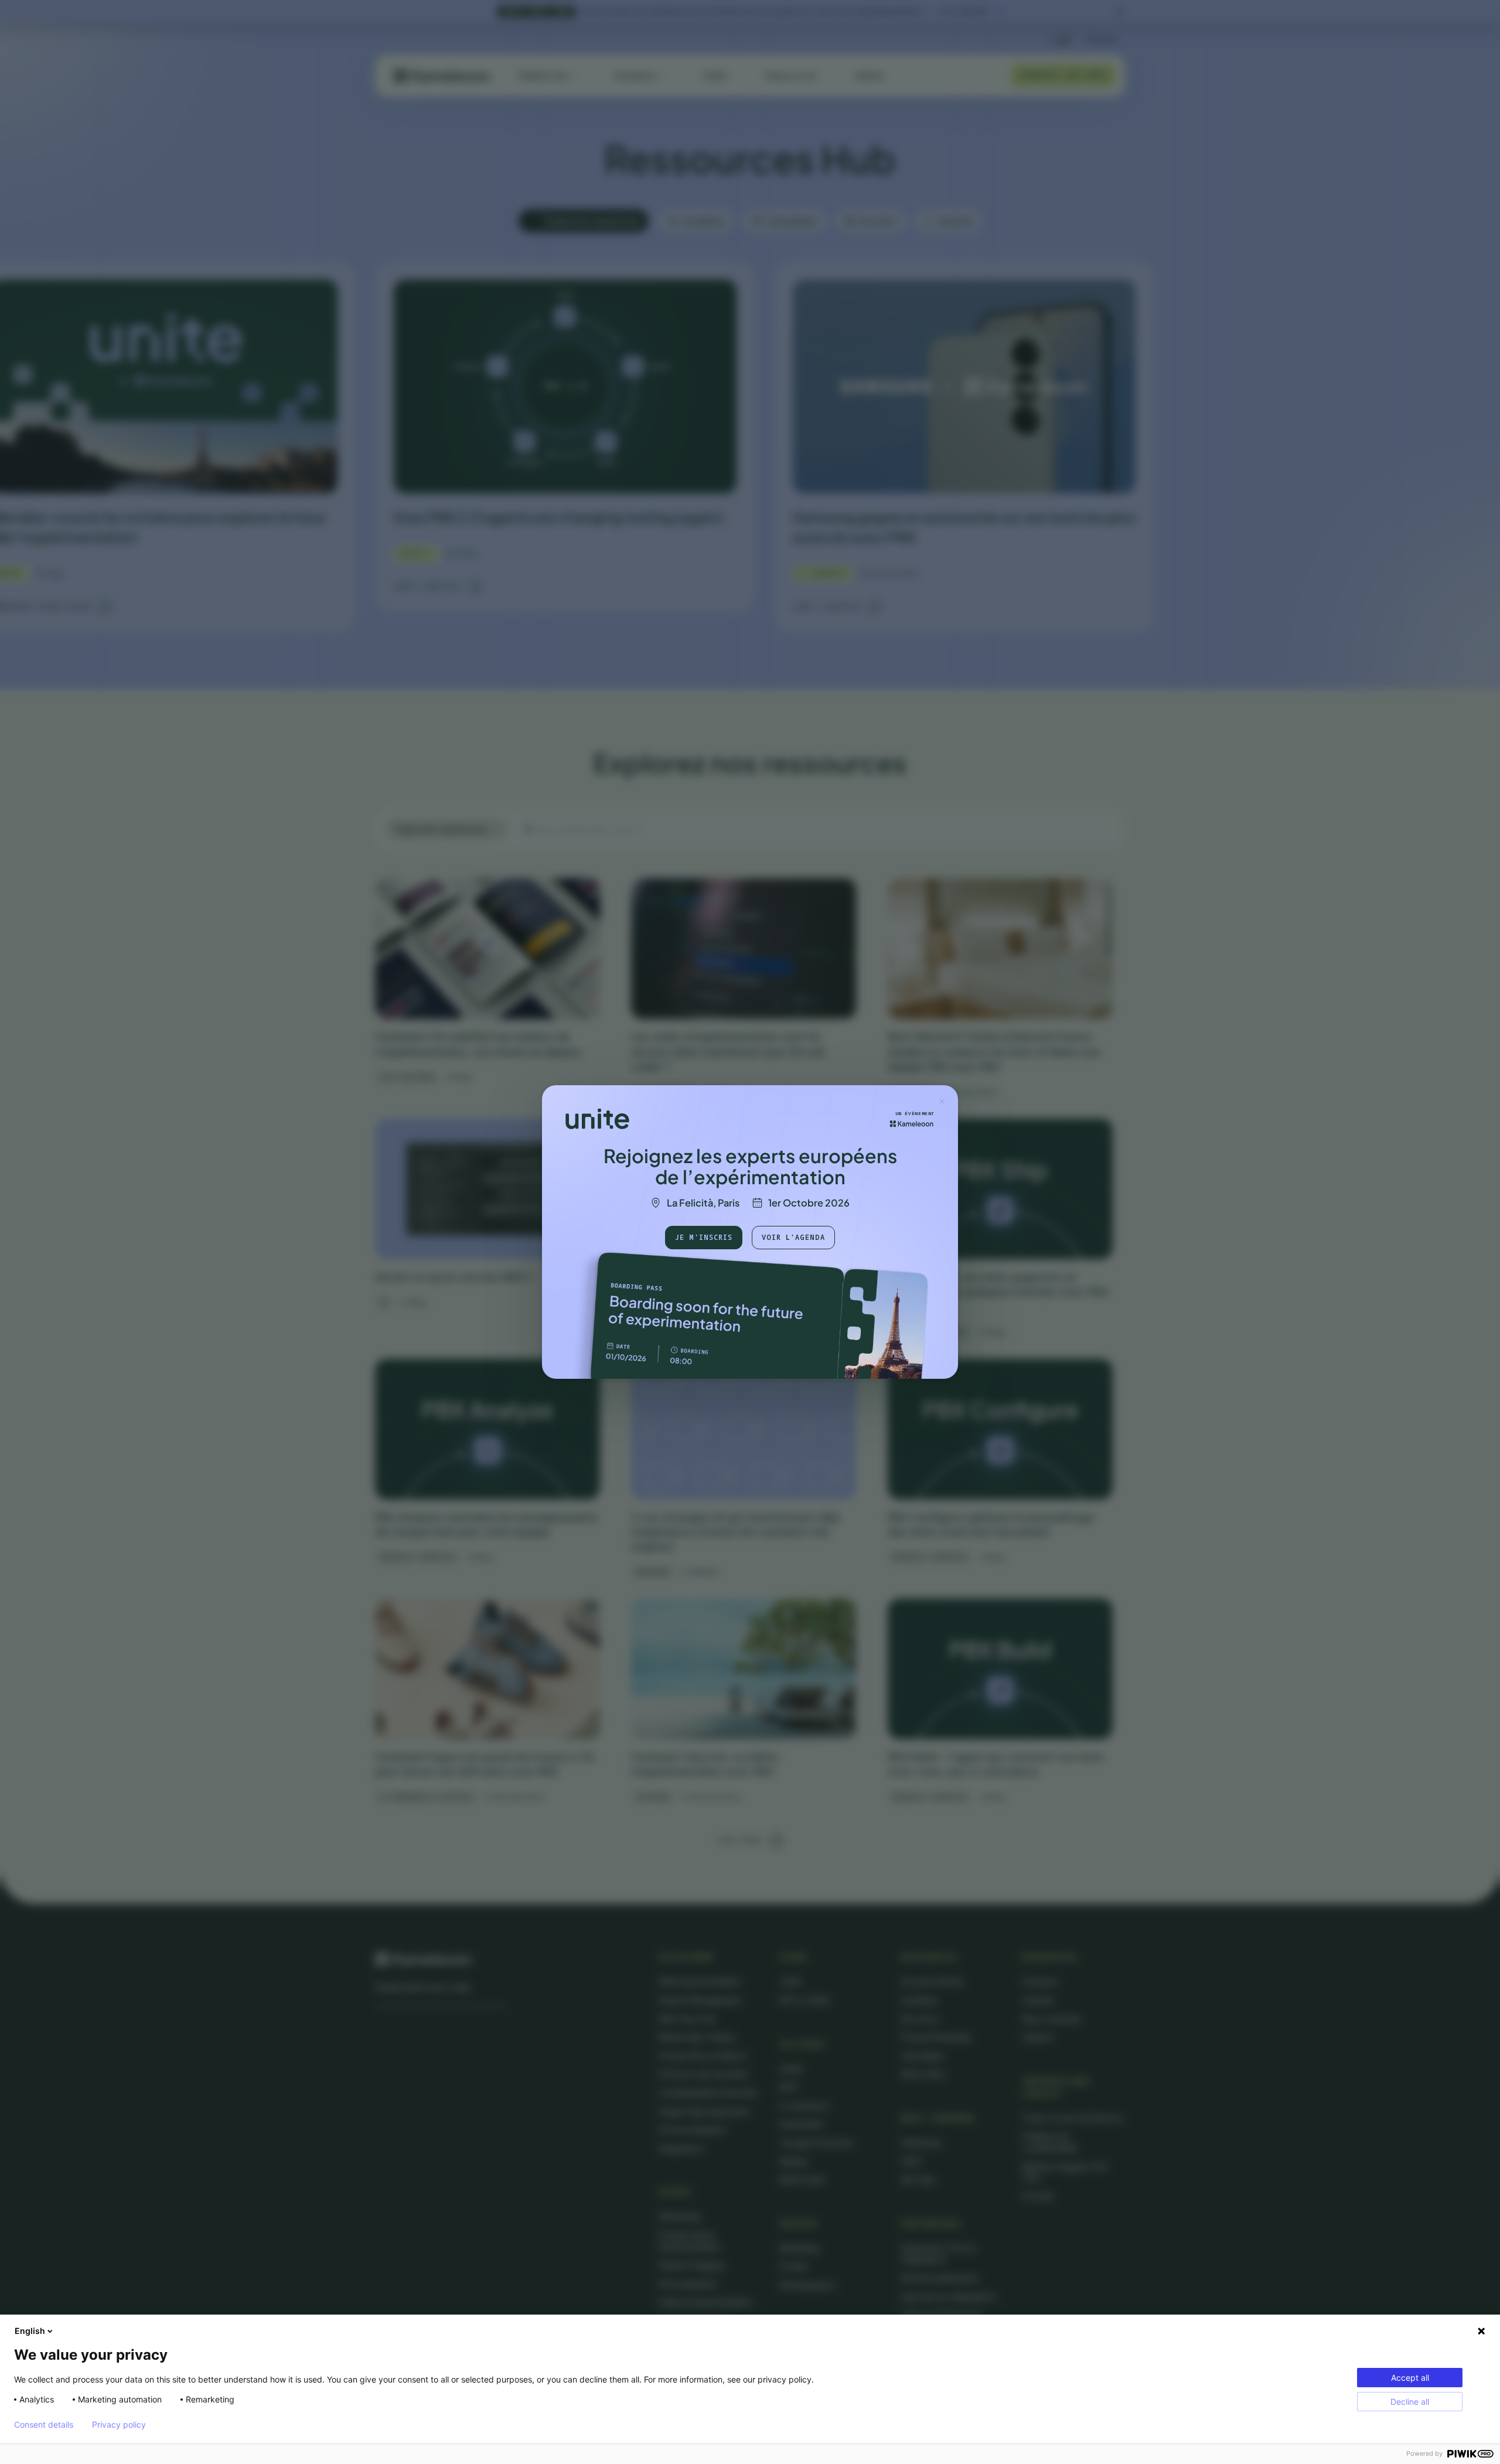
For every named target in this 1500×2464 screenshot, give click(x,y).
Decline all (1410, 2402)
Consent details (44, 2425)
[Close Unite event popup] (942, 1101)
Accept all (1410, 2378)
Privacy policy (119, 2425)
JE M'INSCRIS (704, 1237)
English (30, 2331)
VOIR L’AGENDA (793, 1237)
